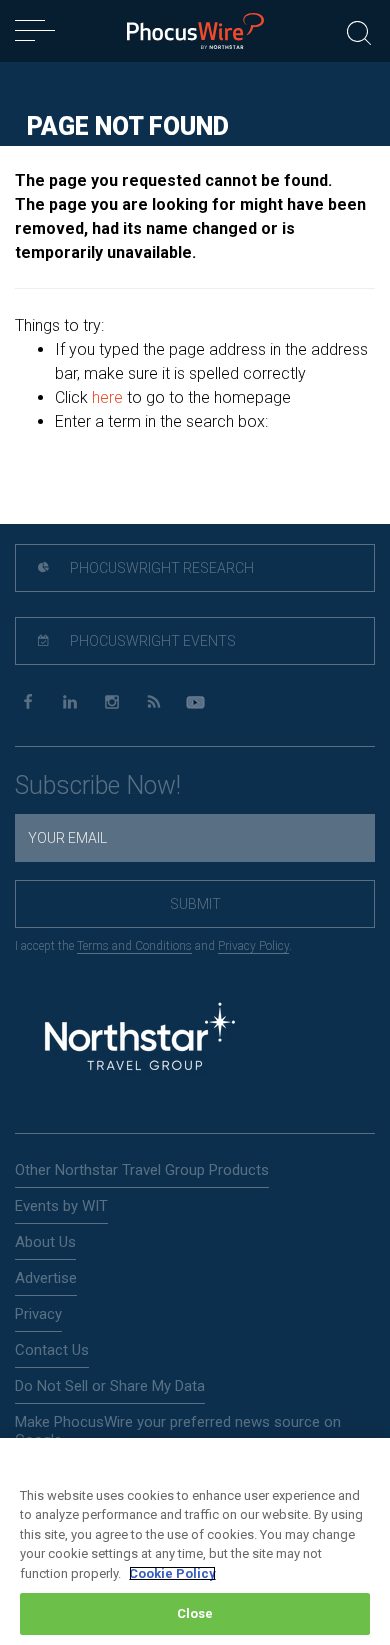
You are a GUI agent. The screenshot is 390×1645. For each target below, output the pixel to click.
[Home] (195, 31)
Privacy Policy (253, 946)
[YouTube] (195, 702)
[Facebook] (27, 702)
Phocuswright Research (160, 568)
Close (195, 1613)
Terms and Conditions (134, 946)
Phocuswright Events (151, 641)
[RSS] (153, 702)
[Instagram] (111, 702)
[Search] (359, 30)
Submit (195, 904)
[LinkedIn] (69, 702)
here (107, 397)
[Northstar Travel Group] (140, 1039)
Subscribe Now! (98, 785)
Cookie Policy (172, 1573)
